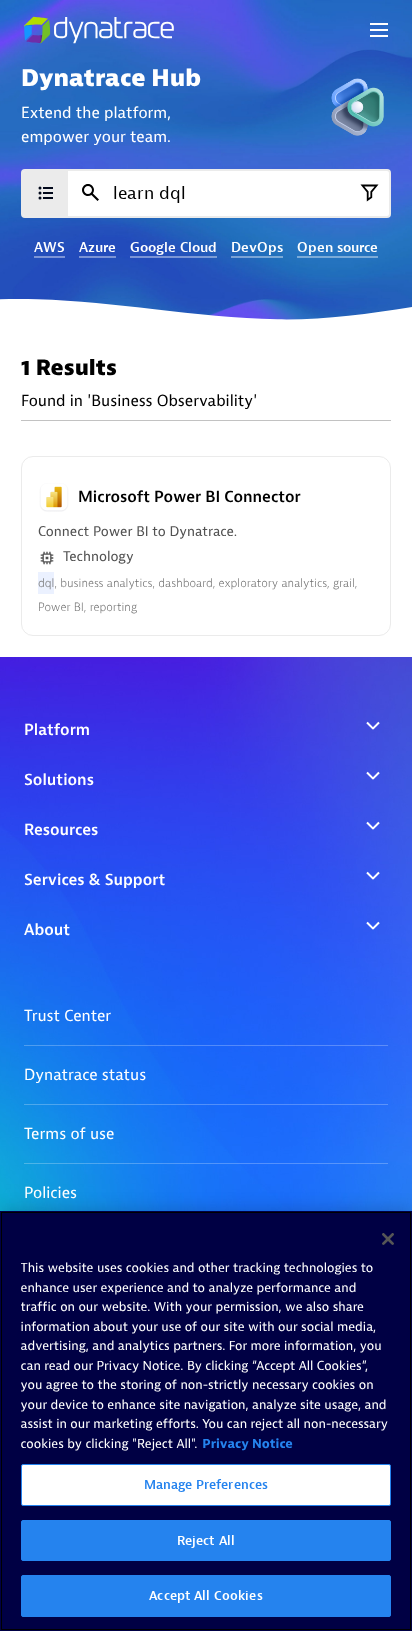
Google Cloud (173, 248)
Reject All (206, 1540)
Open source (337, 248)
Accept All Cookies (205, 1595)
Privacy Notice (247, 1444)
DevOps (257, 248)
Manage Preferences (206, 1484)
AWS (49, 248)
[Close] (388, 1239)
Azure (97, 248)
